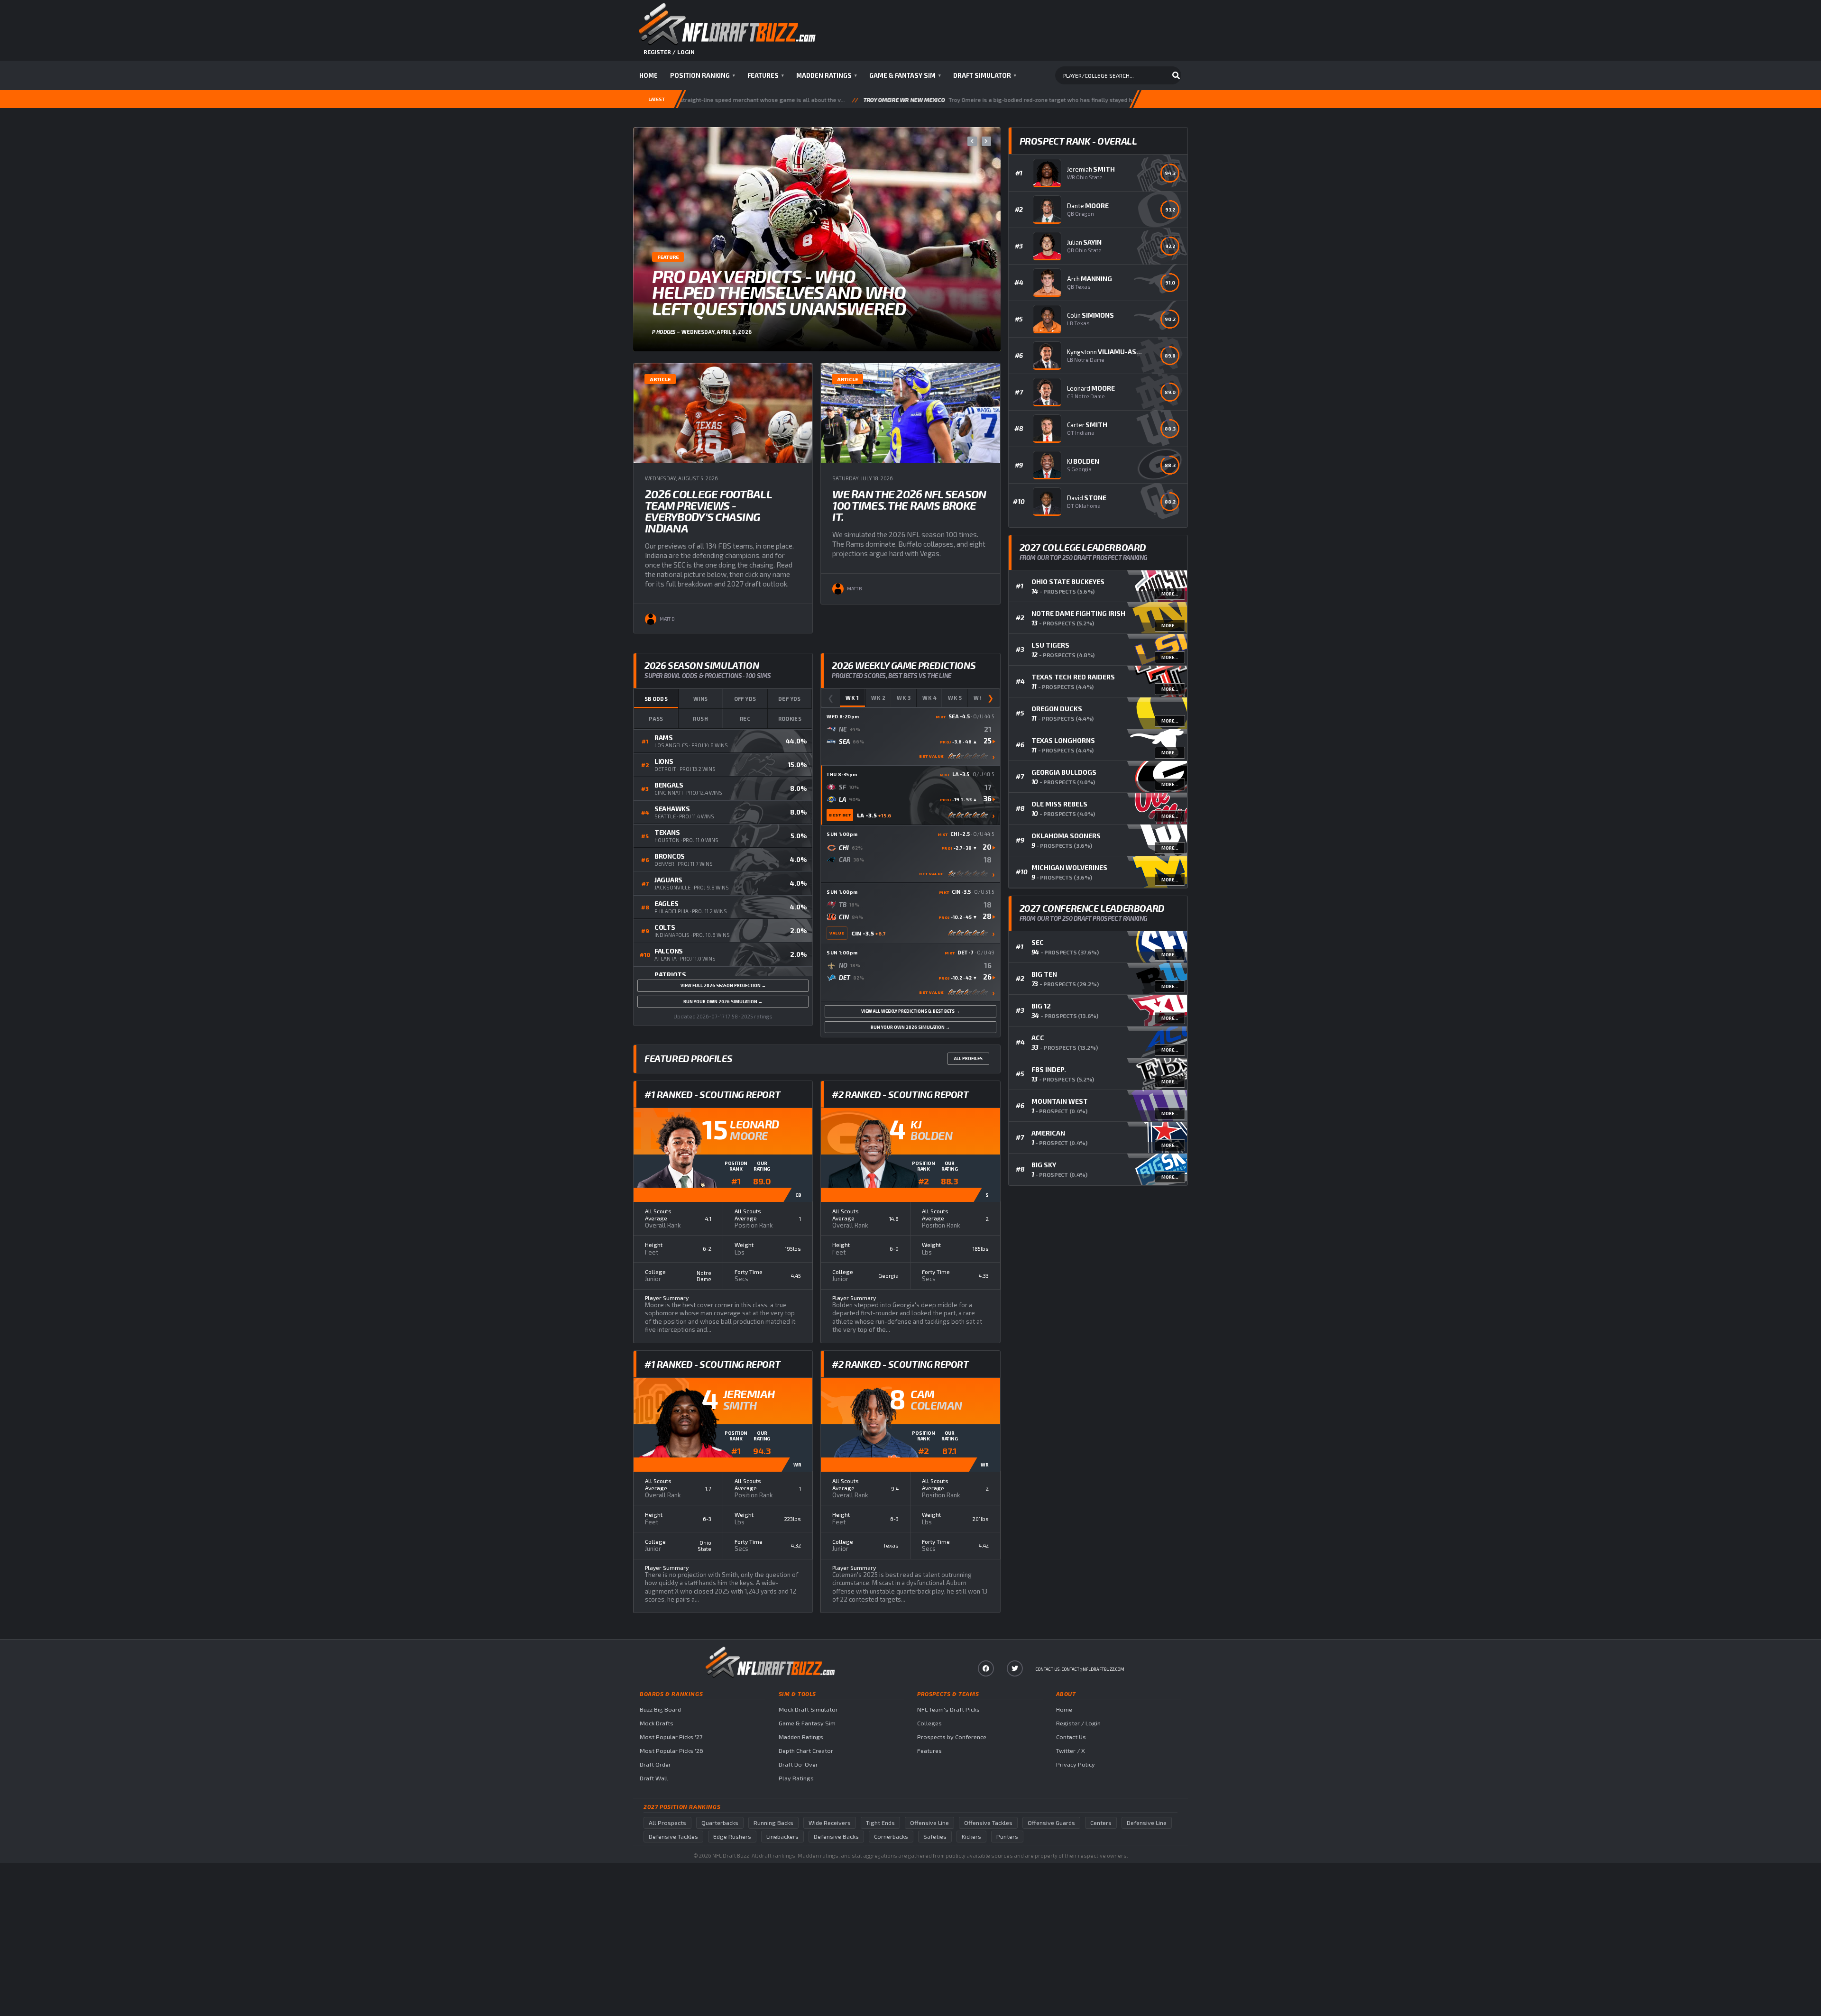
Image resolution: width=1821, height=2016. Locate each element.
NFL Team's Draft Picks (948, 1709)
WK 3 (904, 698)
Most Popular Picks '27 (671, 1737)
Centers (1101, 1823)
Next (986, 141)
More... (1170, 594)
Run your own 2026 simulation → (723, 1002)
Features (766, 75)
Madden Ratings (827, 75)
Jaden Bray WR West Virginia (1120, 100)
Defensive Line (1147, 1823)
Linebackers (782, 1837)
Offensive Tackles (988, 1823)
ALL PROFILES (968, 1058)
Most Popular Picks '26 (671, 1751)
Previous (972, 141)
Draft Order (655, 1764)
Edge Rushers (732, 1837)
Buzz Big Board (660, 1709)
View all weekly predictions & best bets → (910, 1011)
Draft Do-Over (798, 1764)
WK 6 (981, 698)
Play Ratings (796, 1778)
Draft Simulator (985, 75)
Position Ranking (703, 75)
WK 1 (852, 698)
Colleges (929, 1723)
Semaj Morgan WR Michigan (789, 100)
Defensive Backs (836, 1837)
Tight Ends (880, 1823)
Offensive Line (929, 1823)
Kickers (971, 1837)
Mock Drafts (657, 1723)
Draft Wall (654, 1778)
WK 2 (878, 698)
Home (648, 75)
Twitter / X (1071, 1751)
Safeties (935, 1837)
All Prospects (667, 1823)
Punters (1007, 1837)
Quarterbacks (720, 1823)
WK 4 (930, 698)
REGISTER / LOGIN (669, 52)
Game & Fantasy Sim (905, 75)
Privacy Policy (1076, 1764)
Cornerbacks (891, 1837)
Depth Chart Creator (806, 1751)
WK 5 (955, 698)
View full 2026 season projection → (723, 985)
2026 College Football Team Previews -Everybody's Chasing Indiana (708, 511)
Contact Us (1071, 1737)
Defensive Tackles (673, 1837)
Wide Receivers (830, 1823)
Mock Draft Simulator (808, 1709)
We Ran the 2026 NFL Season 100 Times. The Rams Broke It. (909, 505)
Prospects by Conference (952, 1737)
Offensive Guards (1051, 1823)
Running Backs (773, 1823)
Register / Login (1078, 1723)
